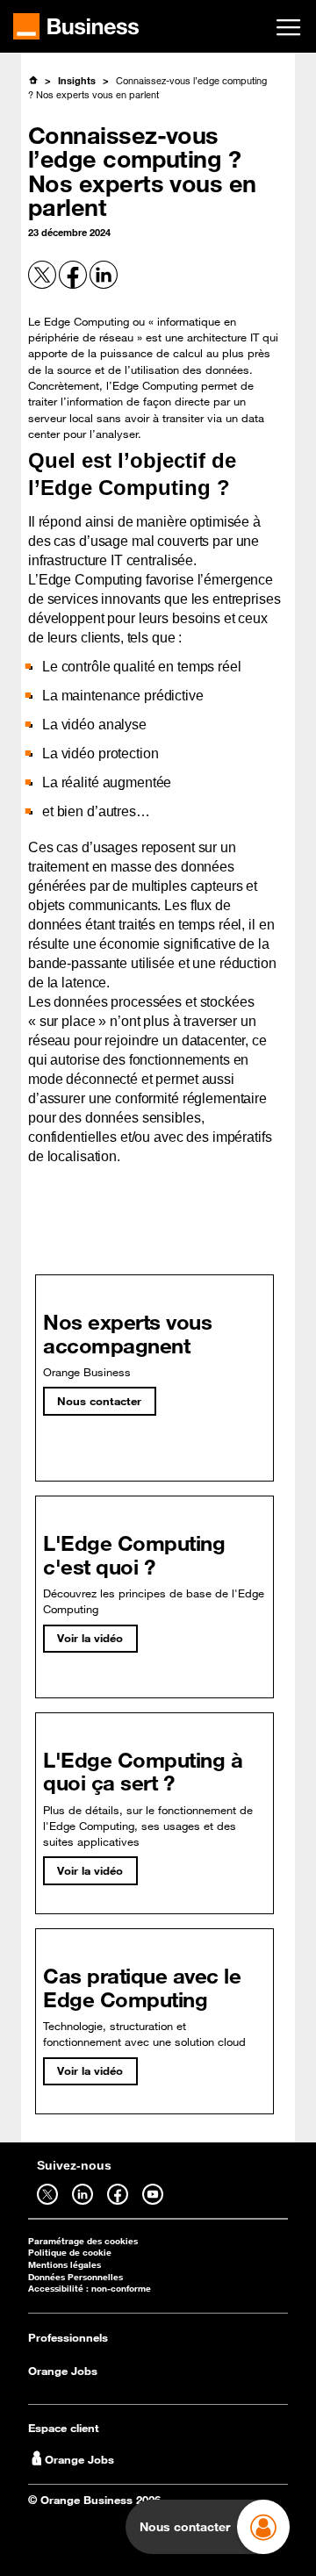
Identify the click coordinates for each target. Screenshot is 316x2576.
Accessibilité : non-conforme (90, 2289)
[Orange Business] (76, 26)
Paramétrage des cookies (83, 2241)
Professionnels (68, 2337)
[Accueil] (33, 80)
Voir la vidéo (90, 1638)
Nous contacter (99, 1401)
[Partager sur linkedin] (104, 285)
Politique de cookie (70, 2253)
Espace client (64, 2428)
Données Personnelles (75, 2277)
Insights (77, 80)
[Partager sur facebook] (74, 285)
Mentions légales (65, 2265)
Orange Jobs (63, 2371)
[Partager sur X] (43, 285)
